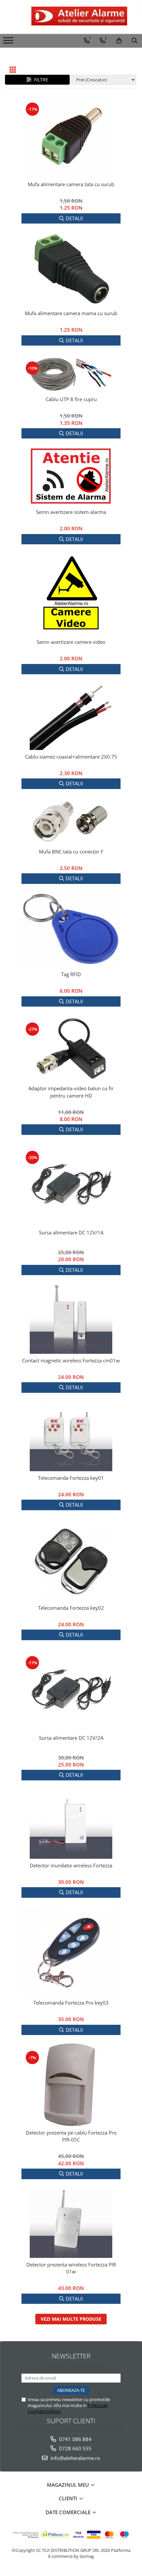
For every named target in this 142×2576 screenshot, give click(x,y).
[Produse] (9, 42)
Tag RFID (71, 974)
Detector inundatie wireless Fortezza (71, 1865)
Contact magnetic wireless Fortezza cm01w (71, 1360)
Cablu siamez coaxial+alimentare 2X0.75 (71, 757)
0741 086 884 (75, 2439)
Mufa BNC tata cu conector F (71, 852)
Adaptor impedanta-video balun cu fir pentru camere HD (71, 1092)
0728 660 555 (75, 2448)
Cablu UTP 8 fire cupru (71, 399)
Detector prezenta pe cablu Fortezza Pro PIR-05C (71, 2136)
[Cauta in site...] (135, 41)
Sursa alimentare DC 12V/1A (71, 1232)
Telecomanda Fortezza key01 (71, 1478)
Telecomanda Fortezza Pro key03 (71, 2003)
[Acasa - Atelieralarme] (71, 16)
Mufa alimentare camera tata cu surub (71, 184)
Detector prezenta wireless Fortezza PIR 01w (71, 2268)
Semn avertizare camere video (71, 642)
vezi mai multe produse (71, 2319)
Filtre (40, 80)
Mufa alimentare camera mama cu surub (71, 313)
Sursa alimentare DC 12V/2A (71, 1738)
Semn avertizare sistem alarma (71, 512)
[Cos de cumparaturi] (119, 41)
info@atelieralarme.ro (75, 2458)
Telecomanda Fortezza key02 (71, 1608)
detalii (74, 218)
